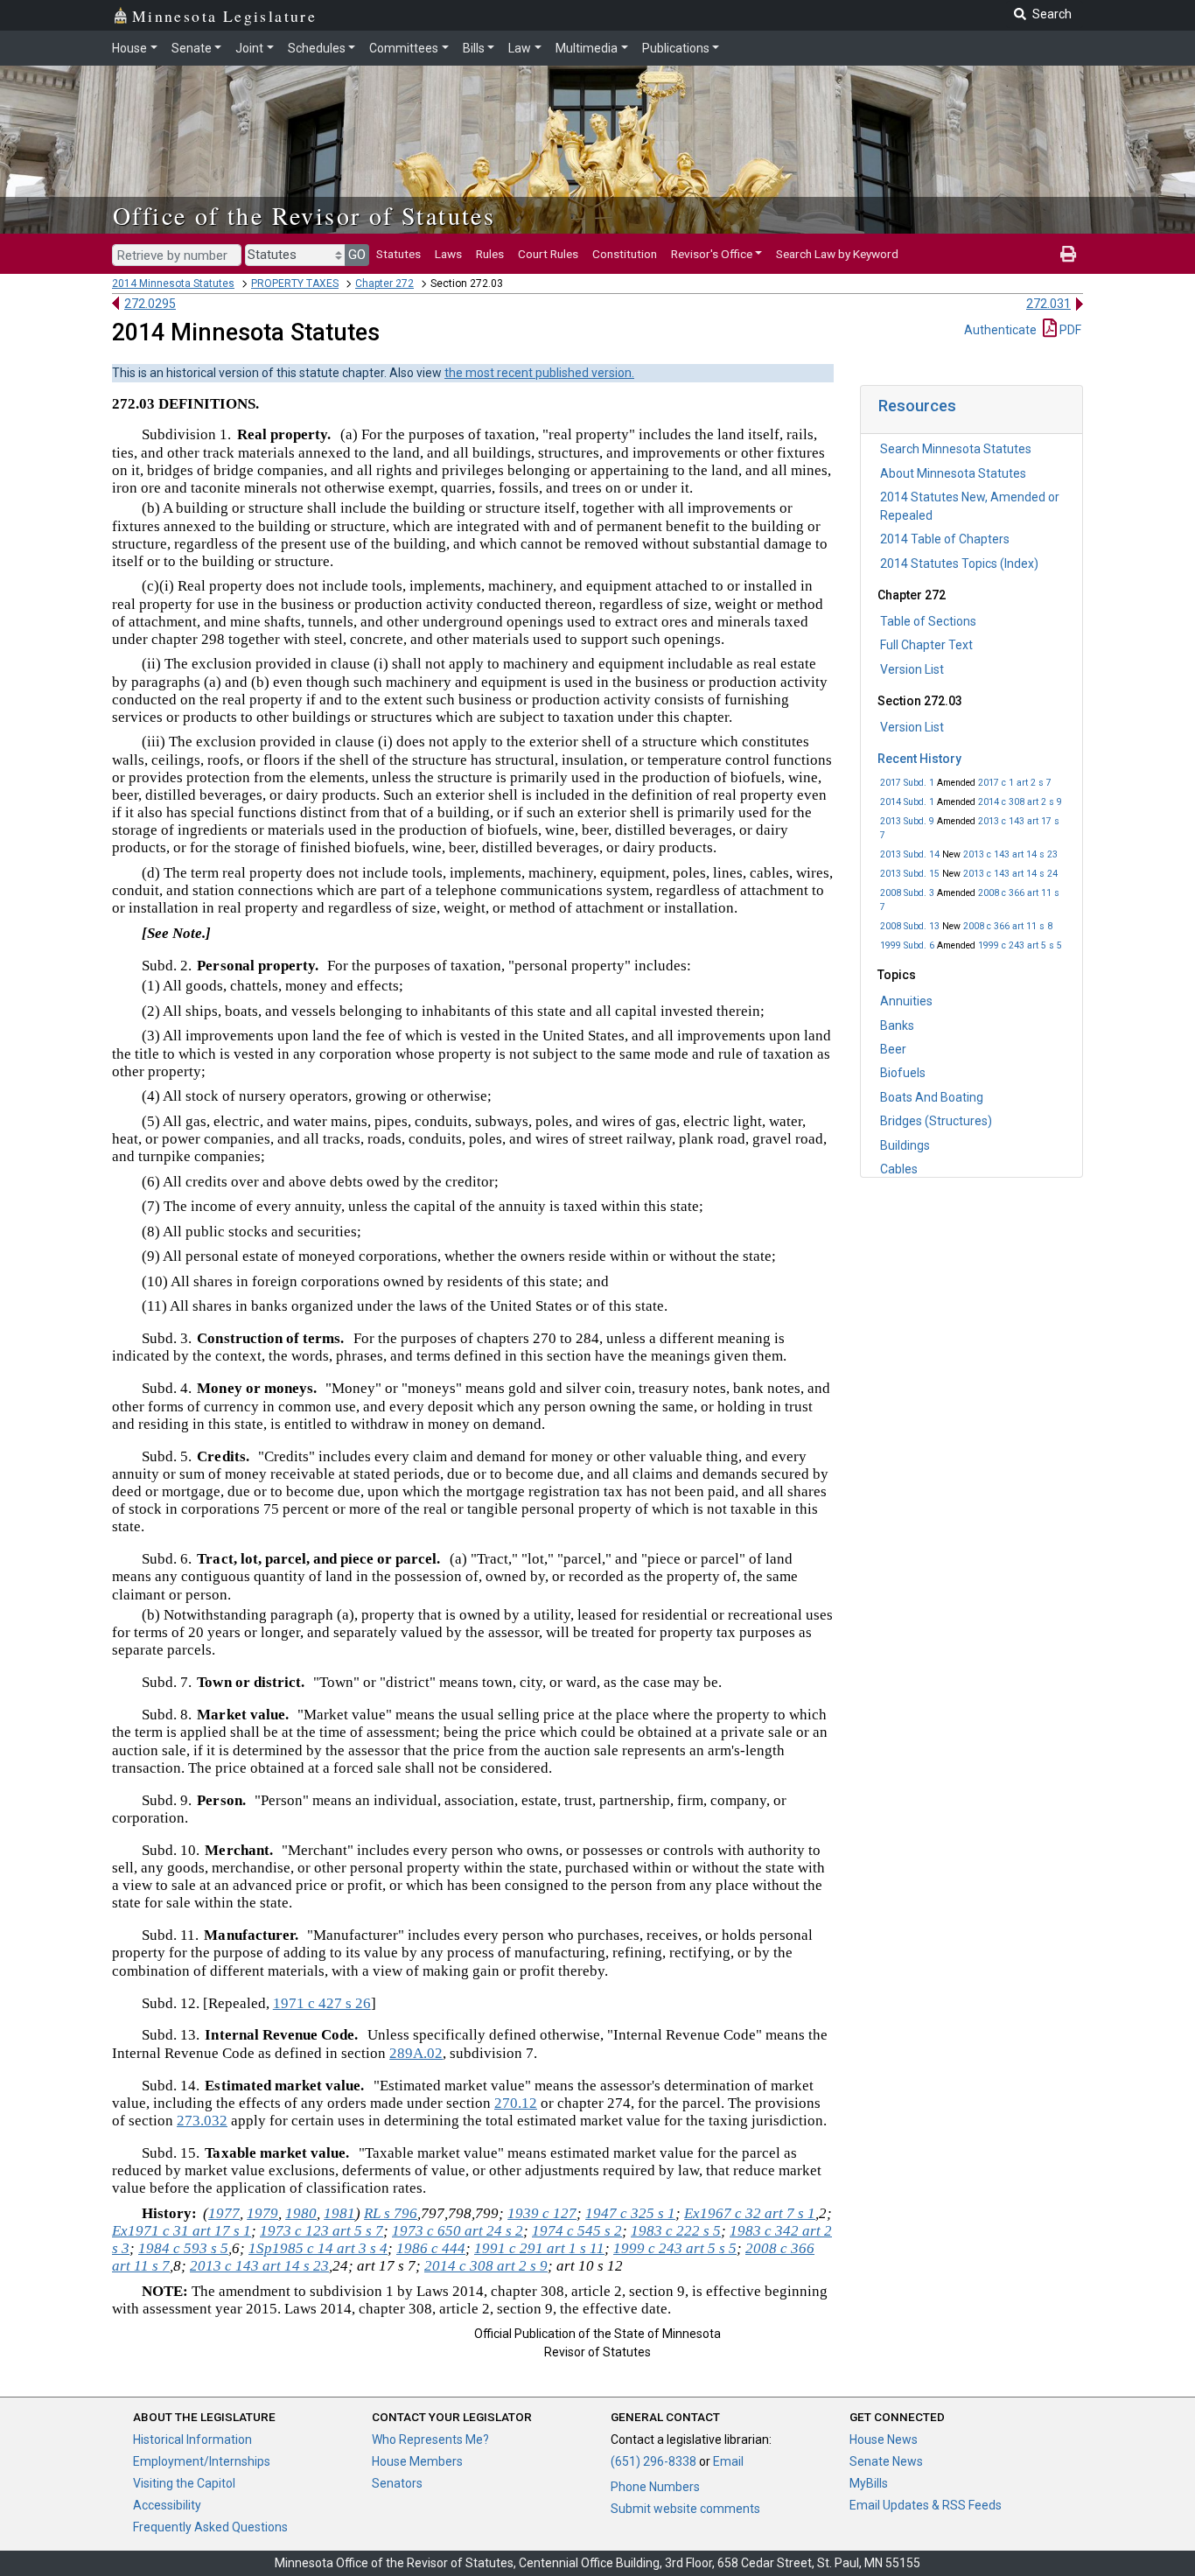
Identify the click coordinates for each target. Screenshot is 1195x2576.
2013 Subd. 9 (907, 821)
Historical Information (192, 2439)
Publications (676, 48)
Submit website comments (685, 2509)
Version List (912, 669)
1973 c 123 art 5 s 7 (321, 2231)
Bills (474, 48)
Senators (397, 2483)
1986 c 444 (431, 2248)
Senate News (886, 2461)
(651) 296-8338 (653, 2461)
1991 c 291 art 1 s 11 (539, 2248)
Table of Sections (928, 621)
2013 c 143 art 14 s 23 (1010, 854)
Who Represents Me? (430, 2439)
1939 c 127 (542, 2213)
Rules (490, 254)
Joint (249, 48)
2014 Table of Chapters (945, 539)
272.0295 (150, 304)
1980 (301, 2213)
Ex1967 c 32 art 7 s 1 (750, 2213)
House (129, 48)
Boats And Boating (932, 1097)
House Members (417, 2461)
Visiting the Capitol (184, 2483)
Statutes (398, 254)
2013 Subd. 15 (910, 874)
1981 (339, 2213)
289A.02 (416, 2053)
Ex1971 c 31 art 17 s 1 (182, 2231)
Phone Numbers (655, 2487)
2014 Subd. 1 (907, 802)
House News (884, 2439)
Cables (899, 1169)
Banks (897, 1025)
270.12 (516, 2103)
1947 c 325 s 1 (630, 2213)
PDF (1069, 330)
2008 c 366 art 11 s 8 (1008, 926)
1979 (262, 2213)
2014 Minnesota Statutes (173, 283)
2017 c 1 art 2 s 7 (1015, 783)
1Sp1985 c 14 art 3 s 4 (318, 2248)
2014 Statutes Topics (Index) (959, 563)
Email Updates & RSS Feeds (926, 2505)
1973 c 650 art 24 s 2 (458, 2231)
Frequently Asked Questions (210, 2527)
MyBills (869, 2483)
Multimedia (587, 48)
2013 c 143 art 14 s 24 (1010, 874)
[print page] (1068, 254)
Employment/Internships (202, 2461)
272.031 (1048, 304)
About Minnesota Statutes (953, 473)
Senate (192, 48)
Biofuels (903, 1073)
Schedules (317, 48)
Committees (404, 48)
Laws (448, 254)
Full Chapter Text (926, 645)
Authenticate (1000, 330)
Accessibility (167, 2505)
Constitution (625, 254)
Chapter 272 (384, 283)
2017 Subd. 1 (907, 783)
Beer (893, 1049)
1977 (224, 2213)
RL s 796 (391, 2213)
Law (520, 48)
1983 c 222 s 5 (676, 2231)
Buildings (905, 1145)
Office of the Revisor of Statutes (304, 215)
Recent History (919, 759)
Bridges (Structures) (936, 1121)
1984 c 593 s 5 (183, 2248)
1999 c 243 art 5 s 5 (1020, 945)
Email (728, 2461)
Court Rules (548, 254)
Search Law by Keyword (837, 254)
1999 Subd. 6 (907, 945)
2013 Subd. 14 (910, 854)
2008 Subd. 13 (910, 926)
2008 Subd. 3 (907, 893)
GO (357, 255)
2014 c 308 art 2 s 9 (1020, 802)
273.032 (202, 2121)
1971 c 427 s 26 (322, 2003)
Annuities (906, 1001)
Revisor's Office (712, 254)
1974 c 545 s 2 (577, 2231)
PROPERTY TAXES (295, 283)
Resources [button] (917, 406)
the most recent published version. (539, 373)
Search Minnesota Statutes (956, 449)
